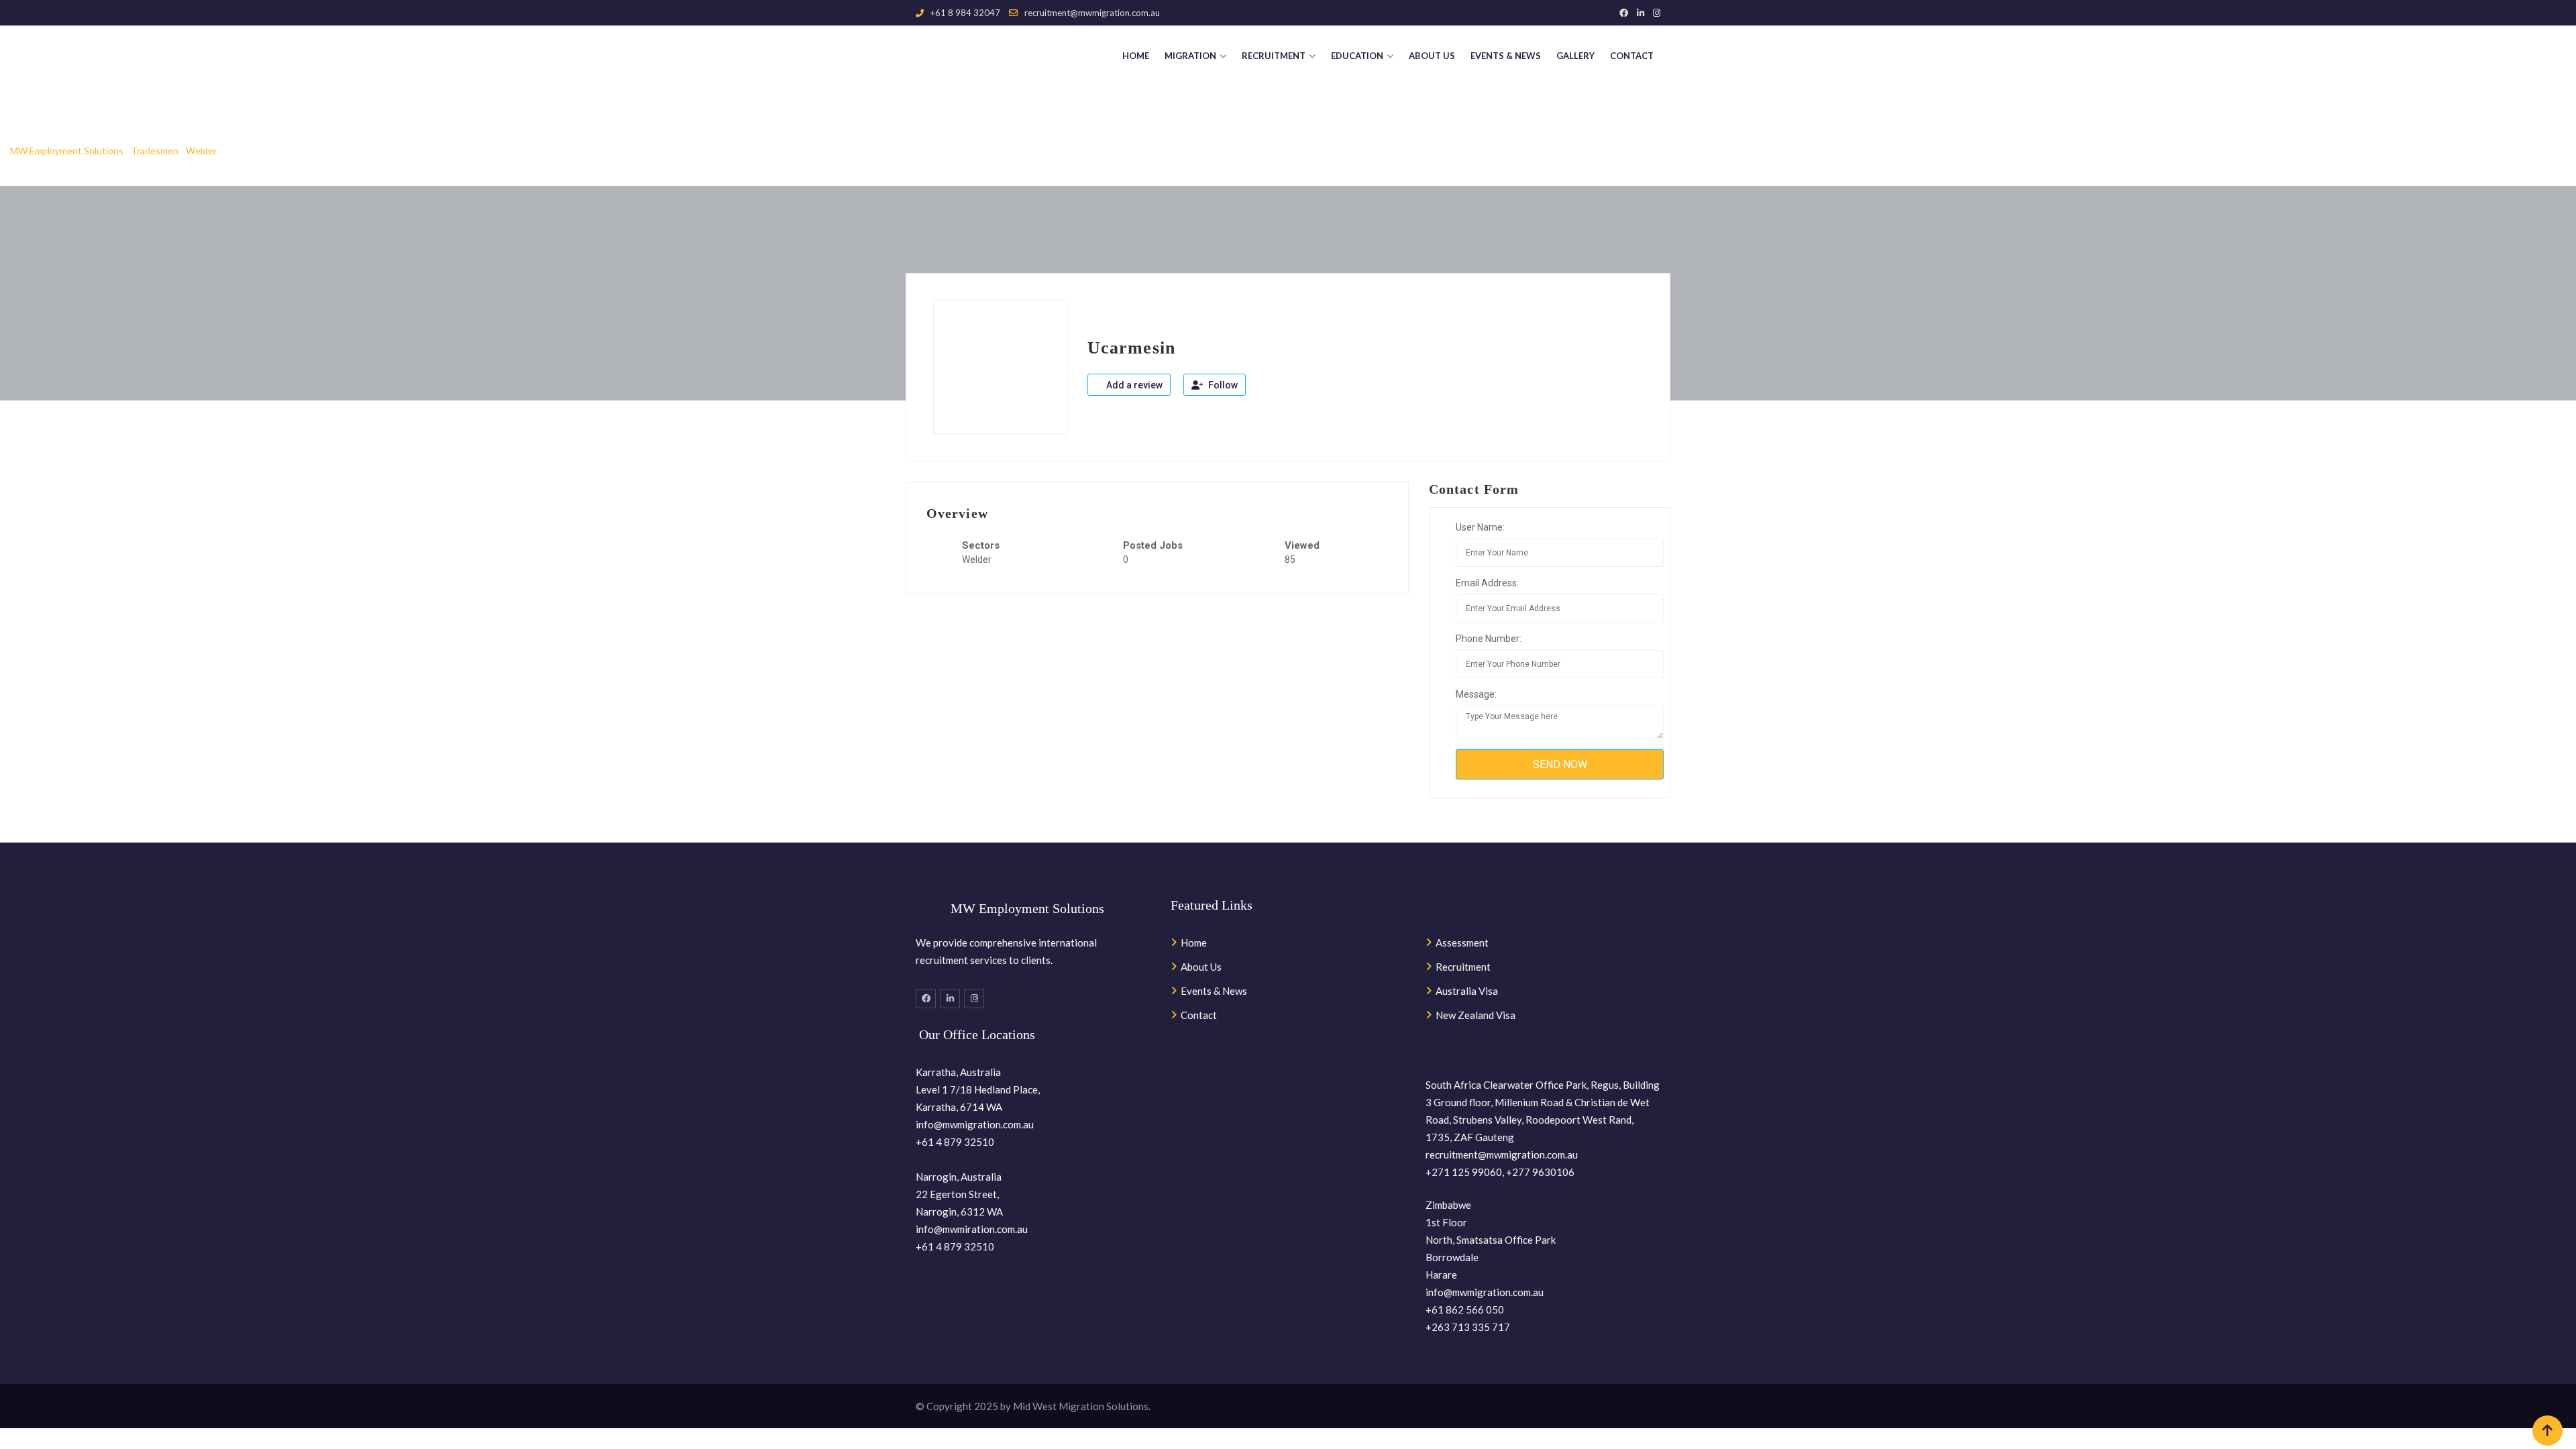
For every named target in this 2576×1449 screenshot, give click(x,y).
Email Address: (1487, 583)
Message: (1476, 694)
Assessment (1462, 943)
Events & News (1506, 56)
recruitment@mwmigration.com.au (1092, 13)
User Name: (1480, 527)
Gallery (1575, 56)
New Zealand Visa (1475, 1015)
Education (1357, 56)
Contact (1632, 56)
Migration (1190, 56)
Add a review (1133, 385)
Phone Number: (1489, 639)
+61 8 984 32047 (965, 13)
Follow (1222, 385)
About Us (1432, 56)
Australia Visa (1467, 991)
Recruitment (1274, 56)
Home (1136, 56)
